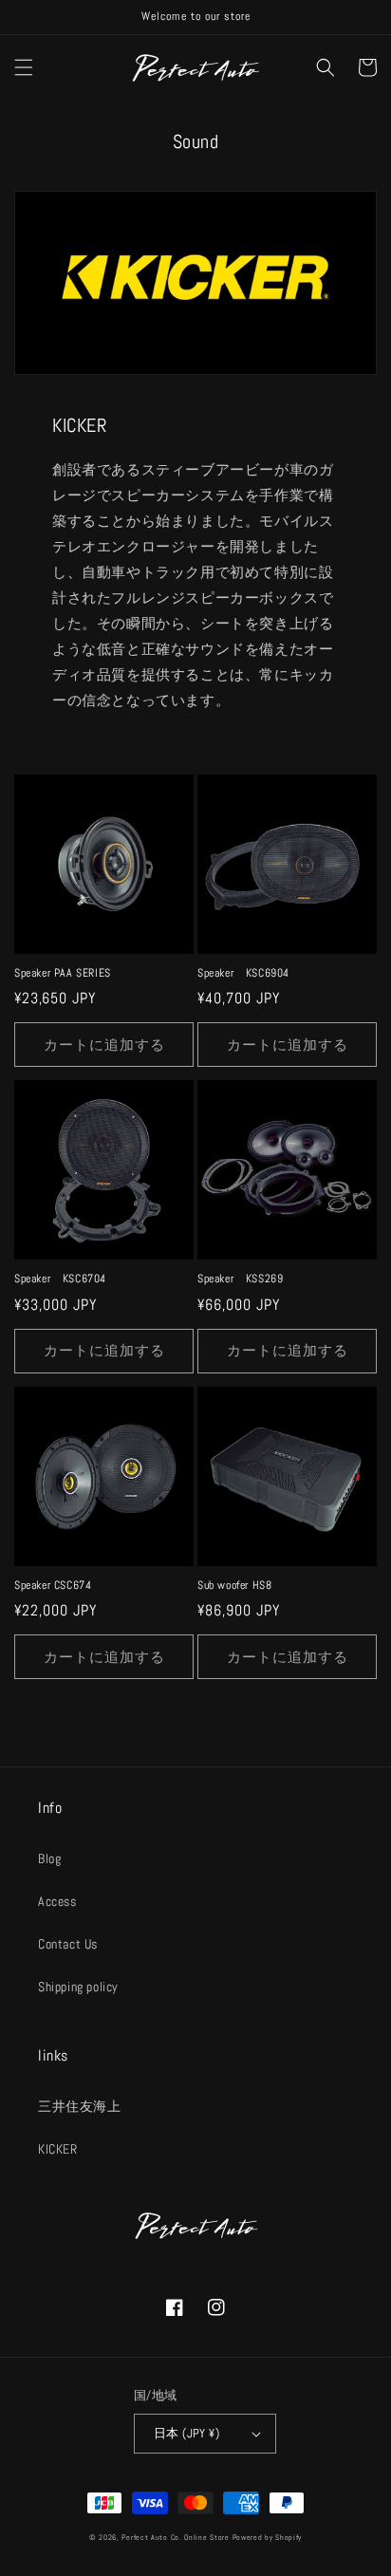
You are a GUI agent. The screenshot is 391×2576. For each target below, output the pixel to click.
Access (57, 1901)
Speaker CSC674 (53, 1586)
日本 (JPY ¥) (186, 2433)
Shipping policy (78, 1987)
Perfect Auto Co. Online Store (175, 2537)
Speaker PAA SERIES (63, 973)
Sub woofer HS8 (234, 1586)
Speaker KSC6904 (243, 973)
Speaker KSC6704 (60, 1279)
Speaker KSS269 (240, 1279)
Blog (49, 1858)
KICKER (58, 2149)
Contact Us (68, 1944)
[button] (24, 67)
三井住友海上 (80, 2106)
